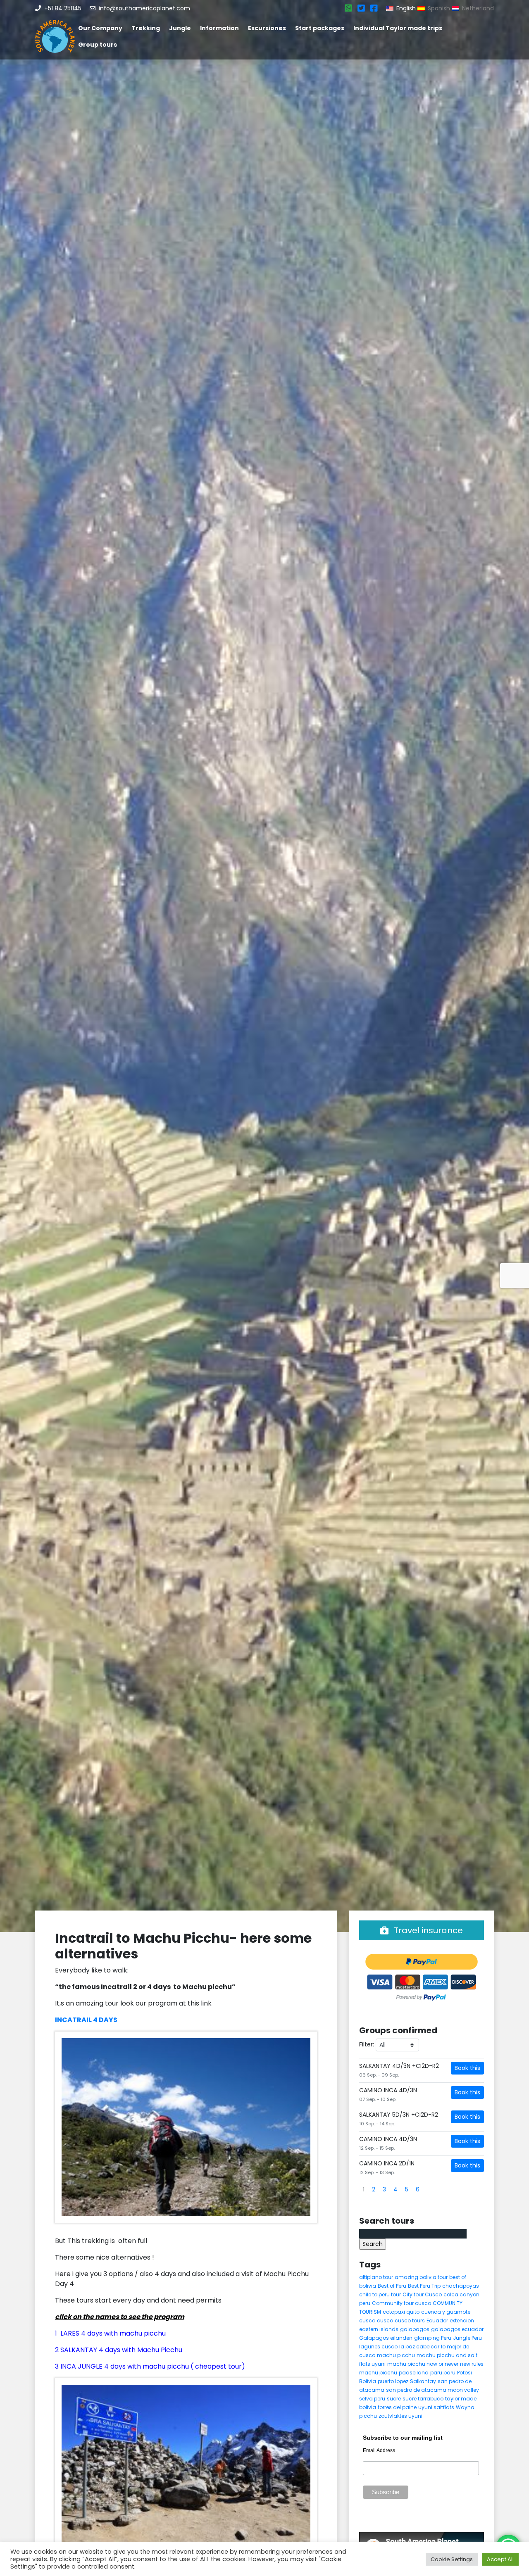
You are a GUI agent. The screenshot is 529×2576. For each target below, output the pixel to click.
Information (219, 28)
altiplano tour (376, 2277)
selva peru (372, 2399)
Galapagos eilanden (386, 2338)
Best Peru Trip (424, 2286)
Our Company (100, 28)
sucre (394, 2399)
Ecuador (437, 2321)
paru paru (443, 2373)
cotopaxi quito (401, 2312)
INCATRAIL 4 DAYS (86, 2020)
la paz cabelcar (419, 2347)
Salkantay (423, 2381)
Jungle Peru (467, 2338)
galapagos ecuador (457, 2329)
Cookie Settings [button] (452, 2559)
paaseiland (414, 2373)
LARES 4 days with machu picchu (113, 2333)
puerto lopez (393, 2381)
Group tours (98, 45)
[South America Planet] (55, 36)
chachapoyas (461, 2286)
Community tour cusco (402, 2303)
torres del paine (397, 2407)
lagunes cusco (378, 2347)
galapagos (415, 2329)
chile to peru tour (380, 2294)
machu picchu (396, 2355)
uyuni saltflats (436, 2407)
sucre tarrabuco (423, 2399)
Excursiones (267, 28)
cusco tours (410, 2321)
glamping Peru (433, 2338)
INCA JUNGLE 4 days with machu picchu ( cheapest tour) (153, 2366)
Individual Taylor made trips (398, 28)
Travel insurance (427, 1930)
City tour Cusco (422, 2294)
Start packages (320, 28)
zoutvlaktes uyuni (400, 2416)
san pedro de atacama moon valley (432, 2390)
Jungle (180, 28)
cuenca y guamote (446, 2312)
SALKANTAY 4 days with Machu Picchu (121, 2350)
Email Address (379, 2450)
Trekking (146, 28)
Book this (467, 2068)
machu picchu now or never (423, 2364)
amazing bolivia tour (421, 2277)
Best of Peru (392, 2286)
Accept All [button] (500, 2559)
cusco (367, 2321)
